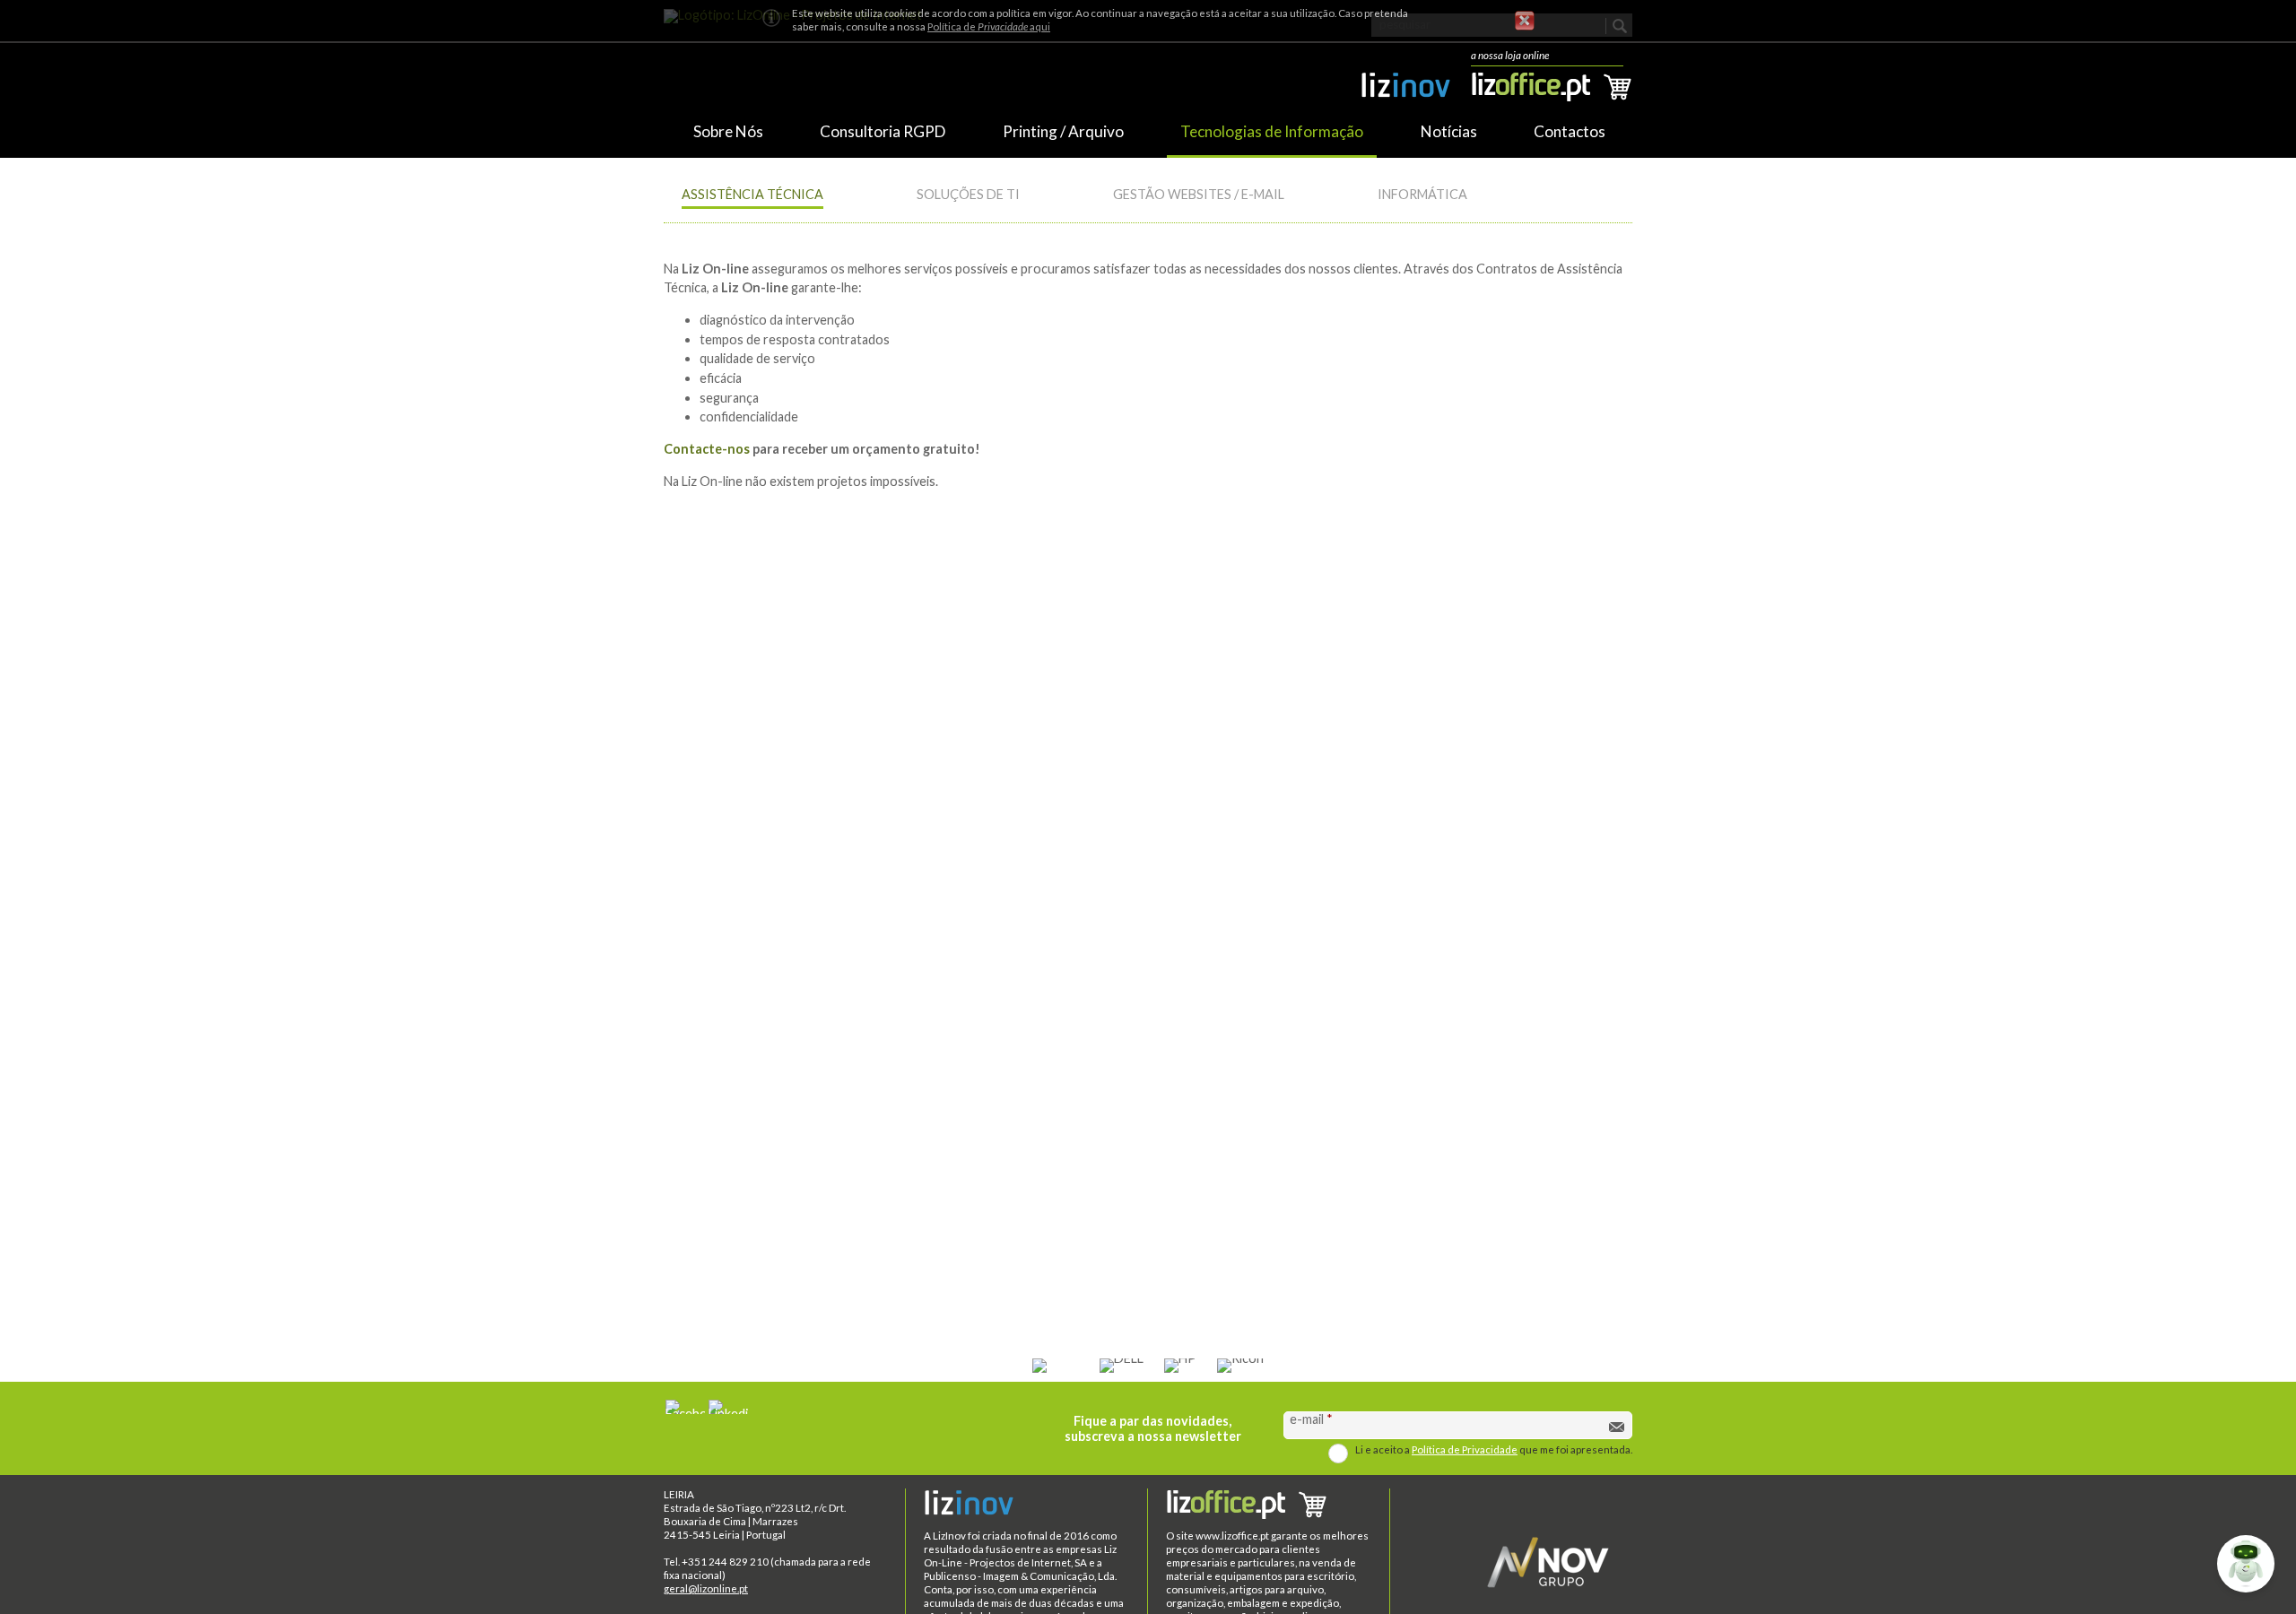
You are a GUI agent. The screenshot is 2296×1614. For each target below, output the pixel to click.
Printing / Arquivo (1063, 131)
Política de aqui (989, 26)
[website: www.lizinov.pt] (1405, 89)
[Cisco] (1056, 1366)
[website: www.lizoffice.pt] (1269, 1507)
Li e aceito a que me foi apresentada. (1494, 1449)
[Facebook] (685, 1407)
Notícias (1449, 131)
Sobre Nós (728, 131)
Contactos (1570, 131)
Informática (1422, 194)
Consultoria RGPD (883, 131)
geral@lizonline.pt (706, 1588)
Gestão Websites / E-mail (1199, 194)
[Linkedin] (728, 1407)
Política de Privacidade (1465, 1449)
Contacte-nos (707, 449)
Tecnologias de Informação (1272, 131)
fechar (1525, 21)
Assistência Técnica (752, 194)
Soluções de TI (968, 194)
